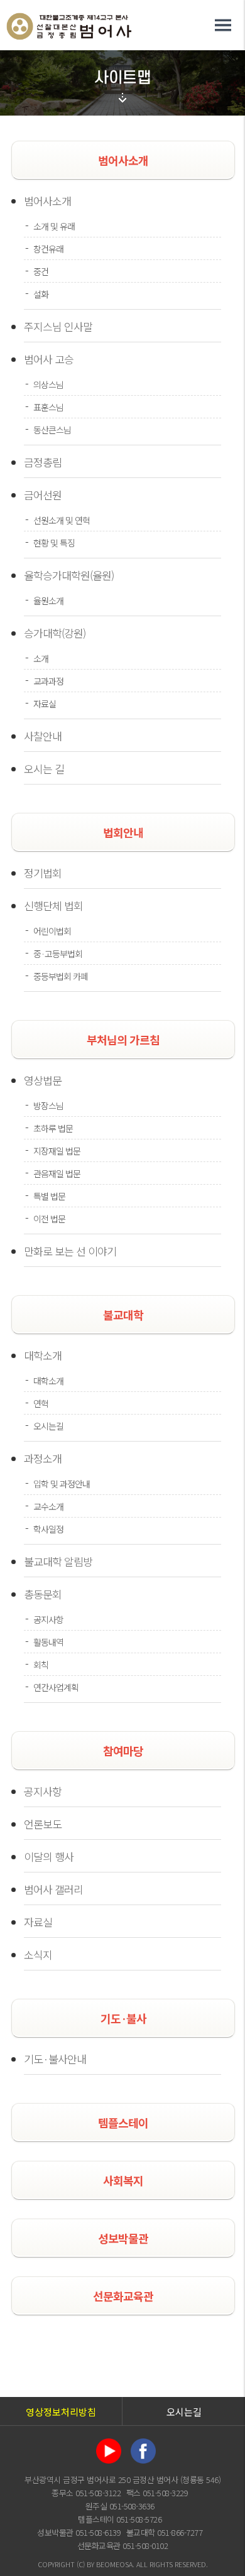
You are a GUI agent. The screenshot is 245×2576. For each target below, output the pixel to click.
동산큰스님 (52, 430)
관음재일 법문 (57, 1173)
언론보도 (43, 1824)
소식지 (38, 1954)
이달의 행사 (49, 1856)
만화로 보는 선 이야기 (70, 1251)
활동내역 (48, 1642)
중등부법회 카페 (61, 976)
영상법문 (43, 1080)
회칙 (41, 1665)
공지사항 (48, 1619)
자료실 (45, 704)
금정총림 (43, 462)
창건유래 (48, 249)
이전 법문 (49, 1219)
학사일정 (48, 1529)
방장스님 (48, 1106)
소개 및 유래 (54, 226)
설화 (41, 294)
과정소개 (43, 1458)
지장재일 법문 (57, 1151)
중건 (41, 271)
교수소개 (48, 1506)
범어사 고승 (49, 359)
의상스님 (48, 384)
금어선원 (43, 495)
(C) (81, 2564)
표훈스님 (48, 407)
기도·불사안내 (55, 2059)
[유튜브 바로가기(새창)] (109, 2437)
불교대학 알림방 (58, 1561)
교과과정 (48, 681)
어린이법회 (52, 931)
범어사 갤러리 (53, 1889)
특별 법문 (49, 1196)
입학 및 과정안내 (62, 1484)
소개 (41, 658)
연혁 (41, 1403)
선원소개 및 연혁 (62, 520)
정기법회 (43, 873)
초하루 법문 (53, 1128)
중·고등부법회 (58, 954)
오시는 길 (44, 769)
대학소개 (43, 1355)
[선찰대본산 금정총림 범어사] (69, 18)
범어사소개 (47, 201)
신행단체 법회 (53, 905)
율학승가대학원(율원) (69, 575)
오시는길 (48, 1426)
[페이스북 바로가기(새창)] (143, 2437)
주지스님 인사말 (58, 326)
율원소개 (48, 601)
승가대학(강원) (55, 633)
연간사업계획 (56, 1687)
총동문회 (43, 1594)
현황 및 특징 (54, 543)
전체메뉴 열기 (223, 25)
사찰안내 (43, 736)
